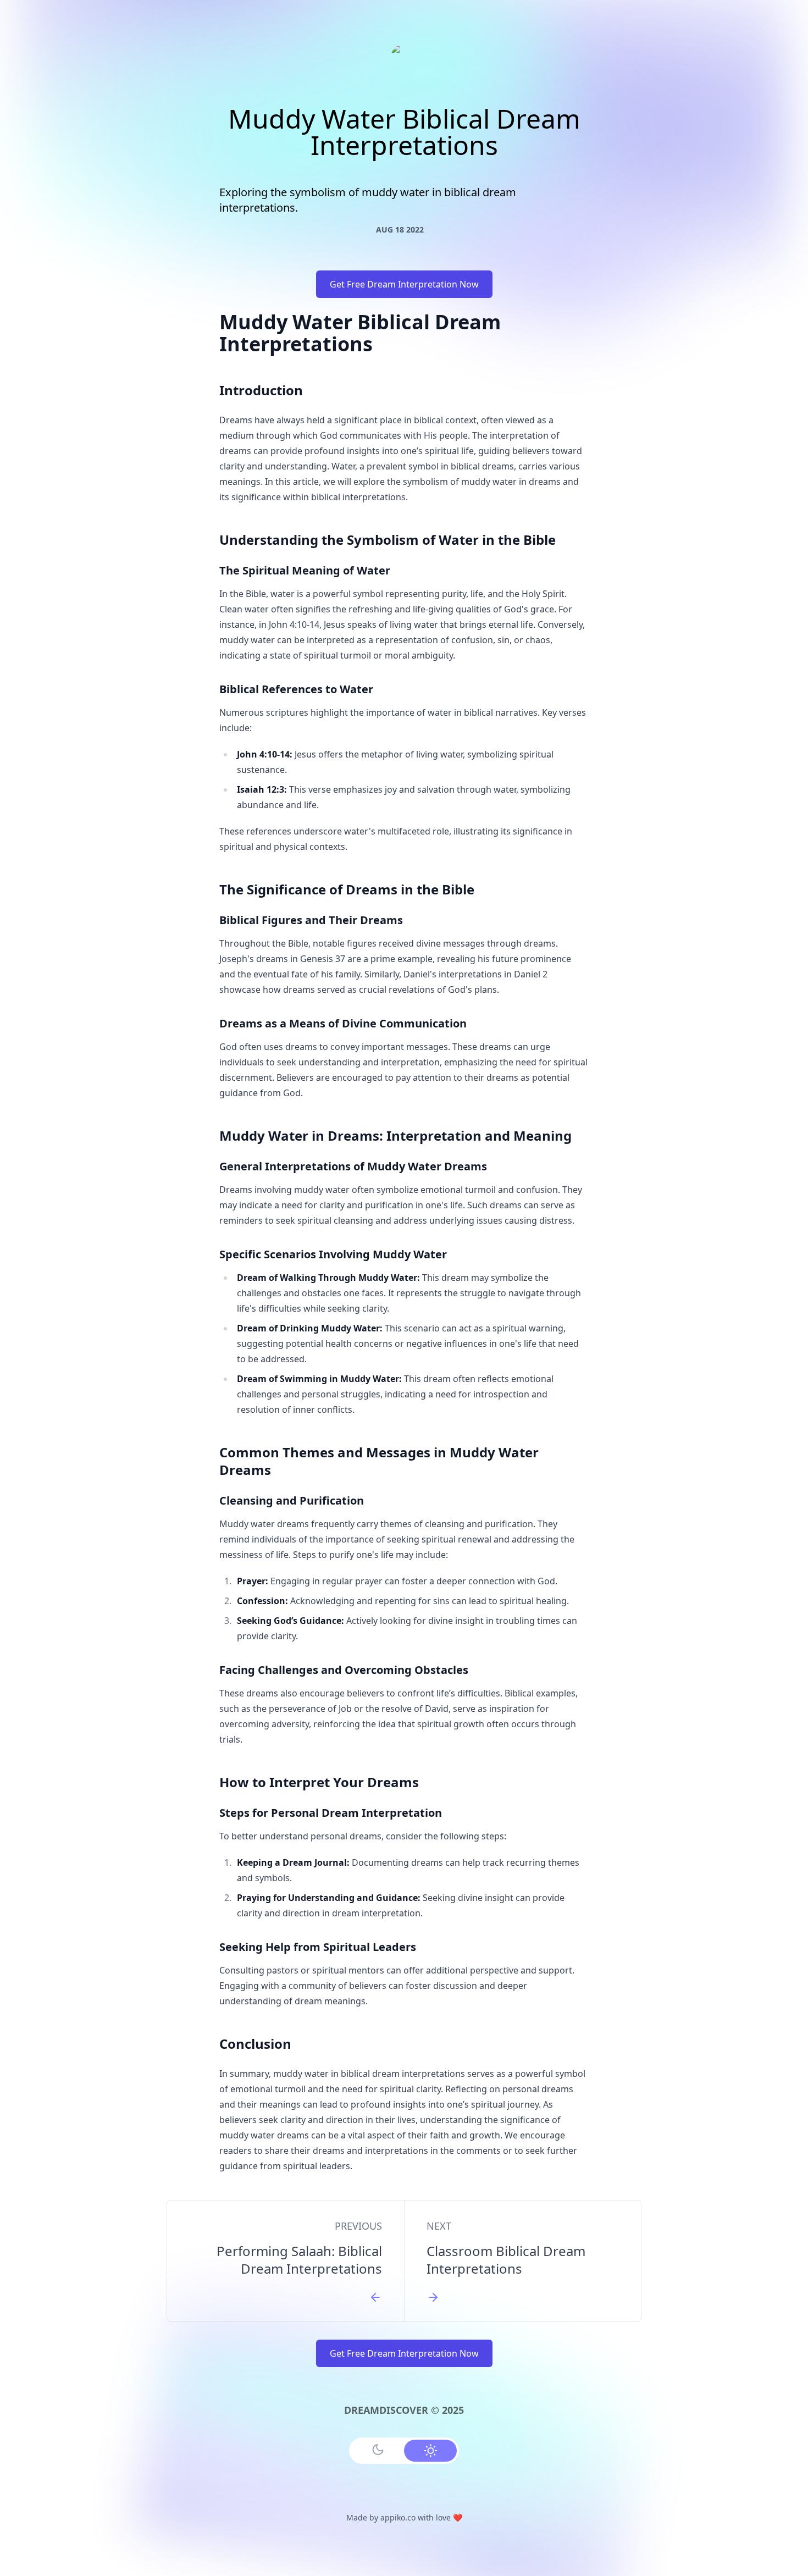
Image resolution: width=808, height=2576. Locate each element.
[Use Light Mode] (430, 2451)
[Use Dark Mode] (378, 2450)
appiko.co (398, 2517)
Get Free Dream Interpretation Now (404, 284)
